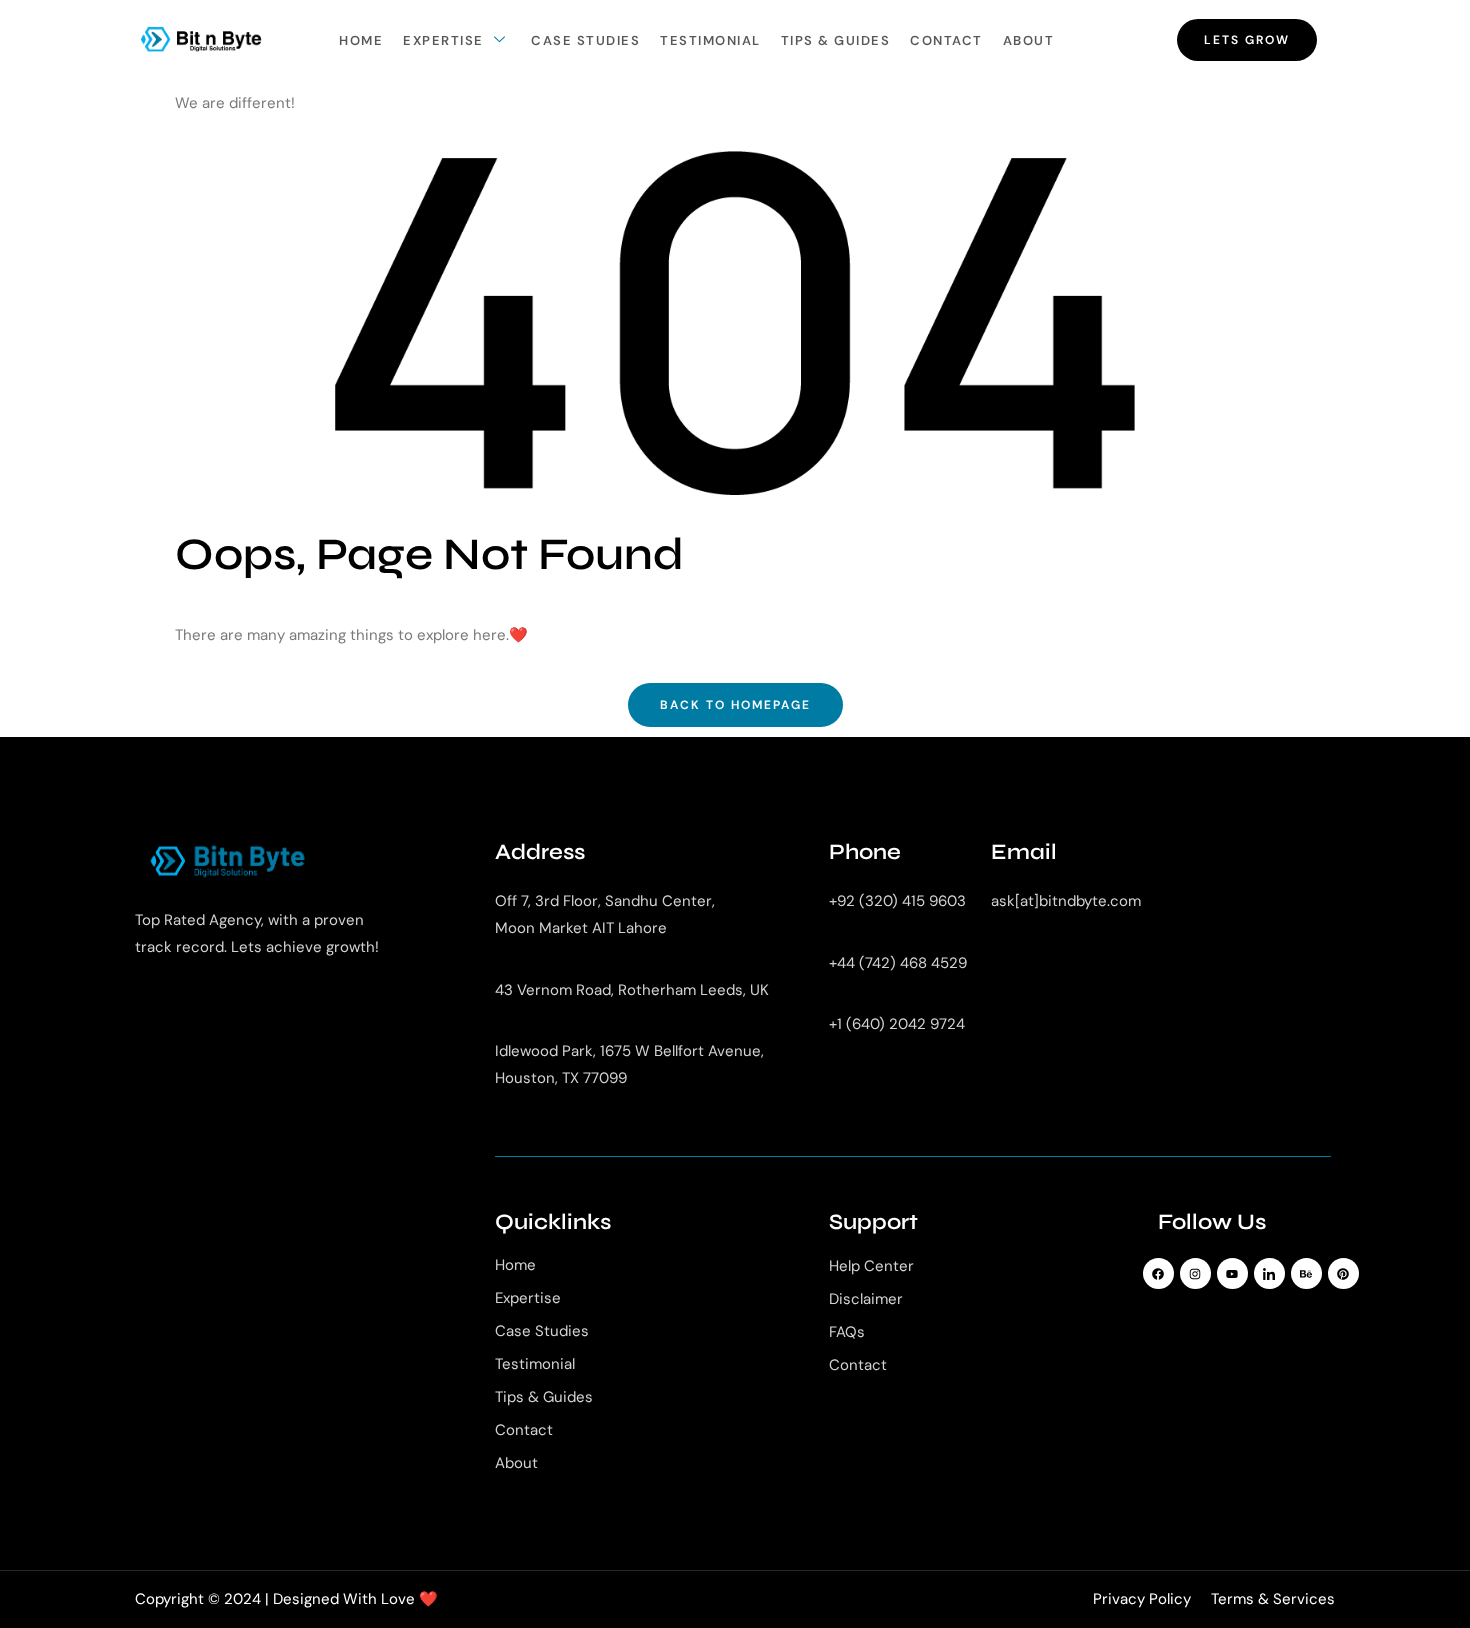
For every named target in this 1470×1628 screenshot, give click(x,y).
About (1029, 40)
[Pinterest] (1343, 1273)
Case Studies (585, 40)
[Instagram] (1195, 1273)
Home (361, 40)
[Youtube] (1232, 1273)
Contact (946, 40)
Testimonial (710, 40)
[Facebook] (1158, 1273)
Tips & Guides (836, 40)
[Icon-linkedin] (1269, 1273)
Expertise (443, 40)
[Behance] (1306, 1273)
